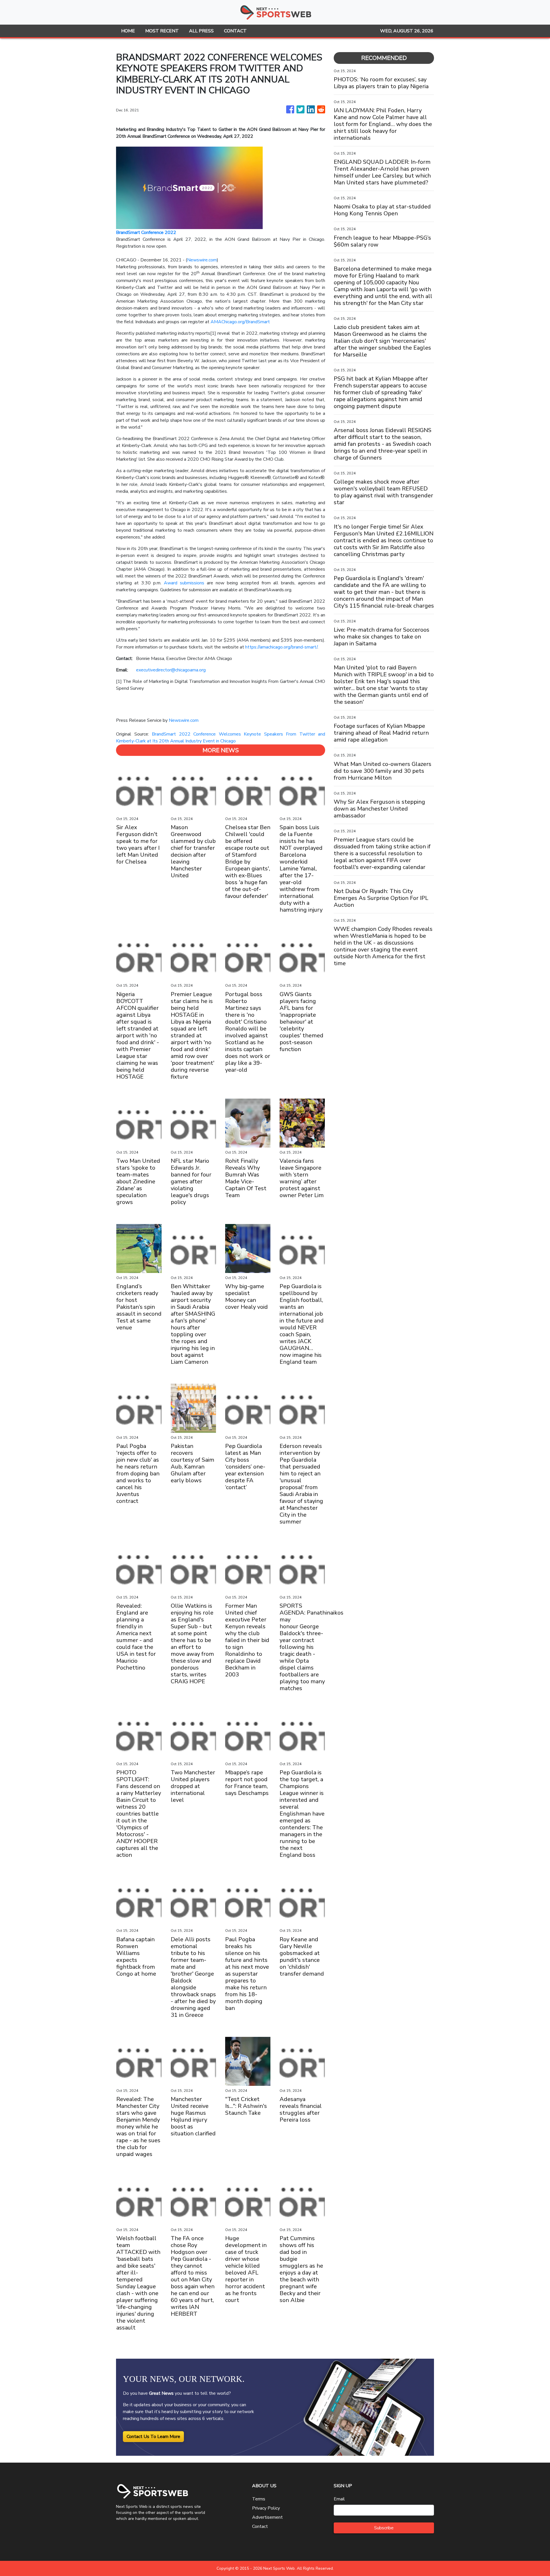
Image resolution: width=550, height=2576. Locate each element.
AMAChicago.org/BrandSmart (240, 322)
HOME (128, 31)
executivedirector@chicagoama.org (171, 670)
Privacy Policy (266, 2508)
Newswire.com (202, 260)
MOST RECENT (162, 31)
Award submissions (184, 583)
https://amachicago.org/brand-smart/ (281, 647)
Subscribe (384, 2528)
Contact (260, 2526)
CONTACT (235, 31)
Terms (259, 2499)
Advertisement (267, 2517)
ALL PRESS (201, 31)
